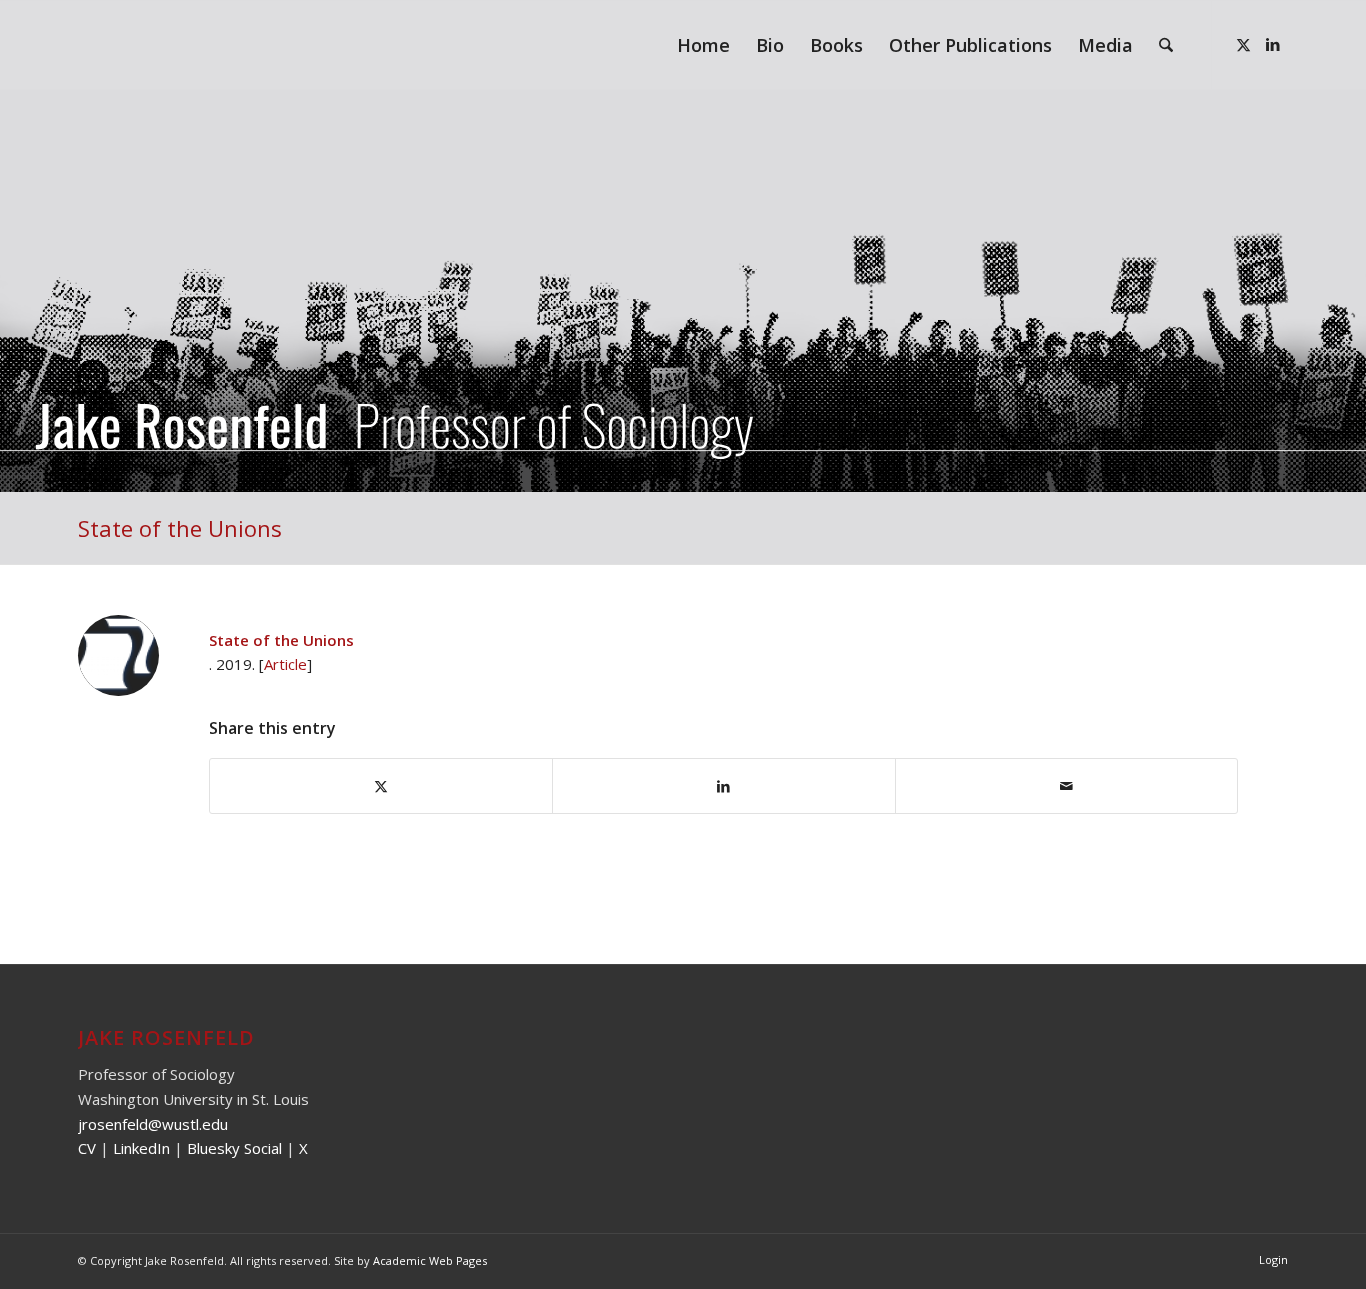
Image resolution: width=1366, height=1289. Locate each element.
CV (87, 1148)
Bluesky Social (236, 1148)
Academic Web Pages (430, 1260)
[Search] (1166, 45)
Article (285, 664)
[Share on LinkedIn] (723, 786)
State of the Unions (180, 528)
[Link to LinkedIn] (1273, 44)
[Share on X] (381, 786)
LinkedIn (141, 1148)
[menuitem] (703, 45)
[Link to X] (1243, 44)
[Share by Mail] (1066, 786)
